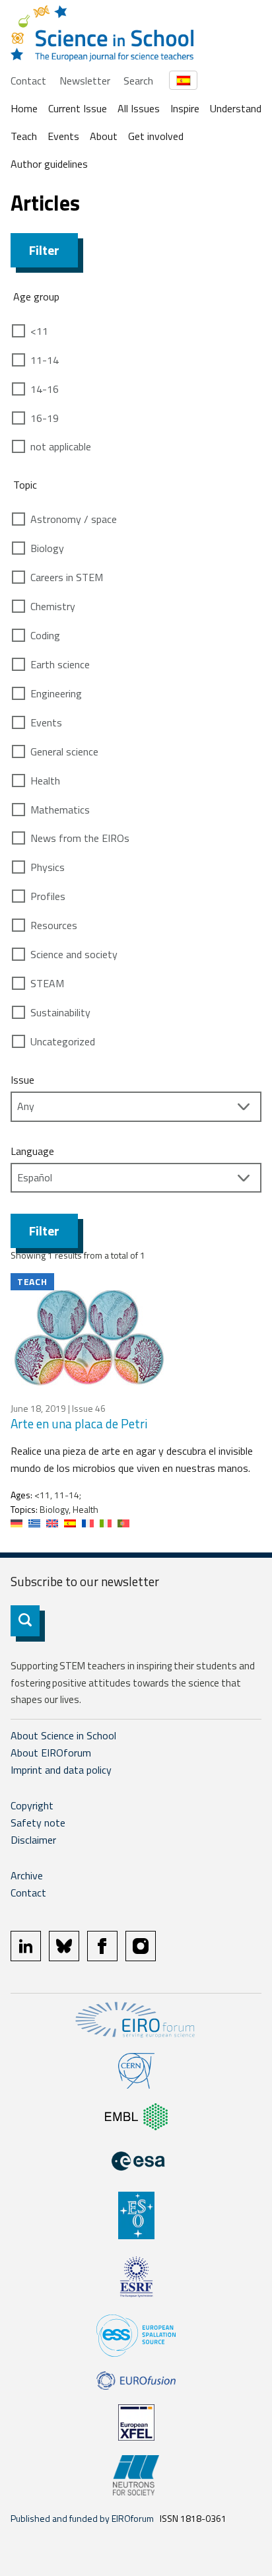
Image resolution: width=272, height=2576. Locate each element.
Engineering (56, 693)
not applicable (61, 446)
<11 (39, 331)
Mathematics (60, 810)
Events (63, 136)
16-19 (45, 418)
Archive (27, 1875)
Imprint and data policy (61, 1770)
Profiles (48, 896)
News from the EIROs (80, 838)
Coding (45, 635)
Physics (48, 867)
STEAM (47, 983)
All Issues (139, 108)
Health (45, 781)
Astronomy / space (74, 519)
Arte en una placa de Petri (79, 1423)
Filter (44, 250)
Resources (54, 925)
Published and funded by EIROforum (82, 2518)
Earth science (60, 664)
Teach (24, 136)
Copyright (32, 1805)
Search (138, 81)
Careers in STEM (67, 577)
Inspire (185, 108)
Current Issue (78, 108)
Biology (47, 548)
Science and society (74, 954)
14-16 (45, 389)
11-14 (45, 360)
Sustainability (60, 1012)
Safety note (38, 1823)
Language (32, 1151)
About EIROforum (51, 1753)
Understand (236, 108)
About (104, 136)
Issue (22, 1080)
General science (64, 751)
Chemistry (53, 606)
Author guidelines (49, 164)
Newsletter (85, 81)
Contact (28, 81)
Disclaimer (33, 1840)
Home (24, 108)
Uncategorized (63, 1041)
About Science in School (63, 1735)
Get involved (156, 136)
